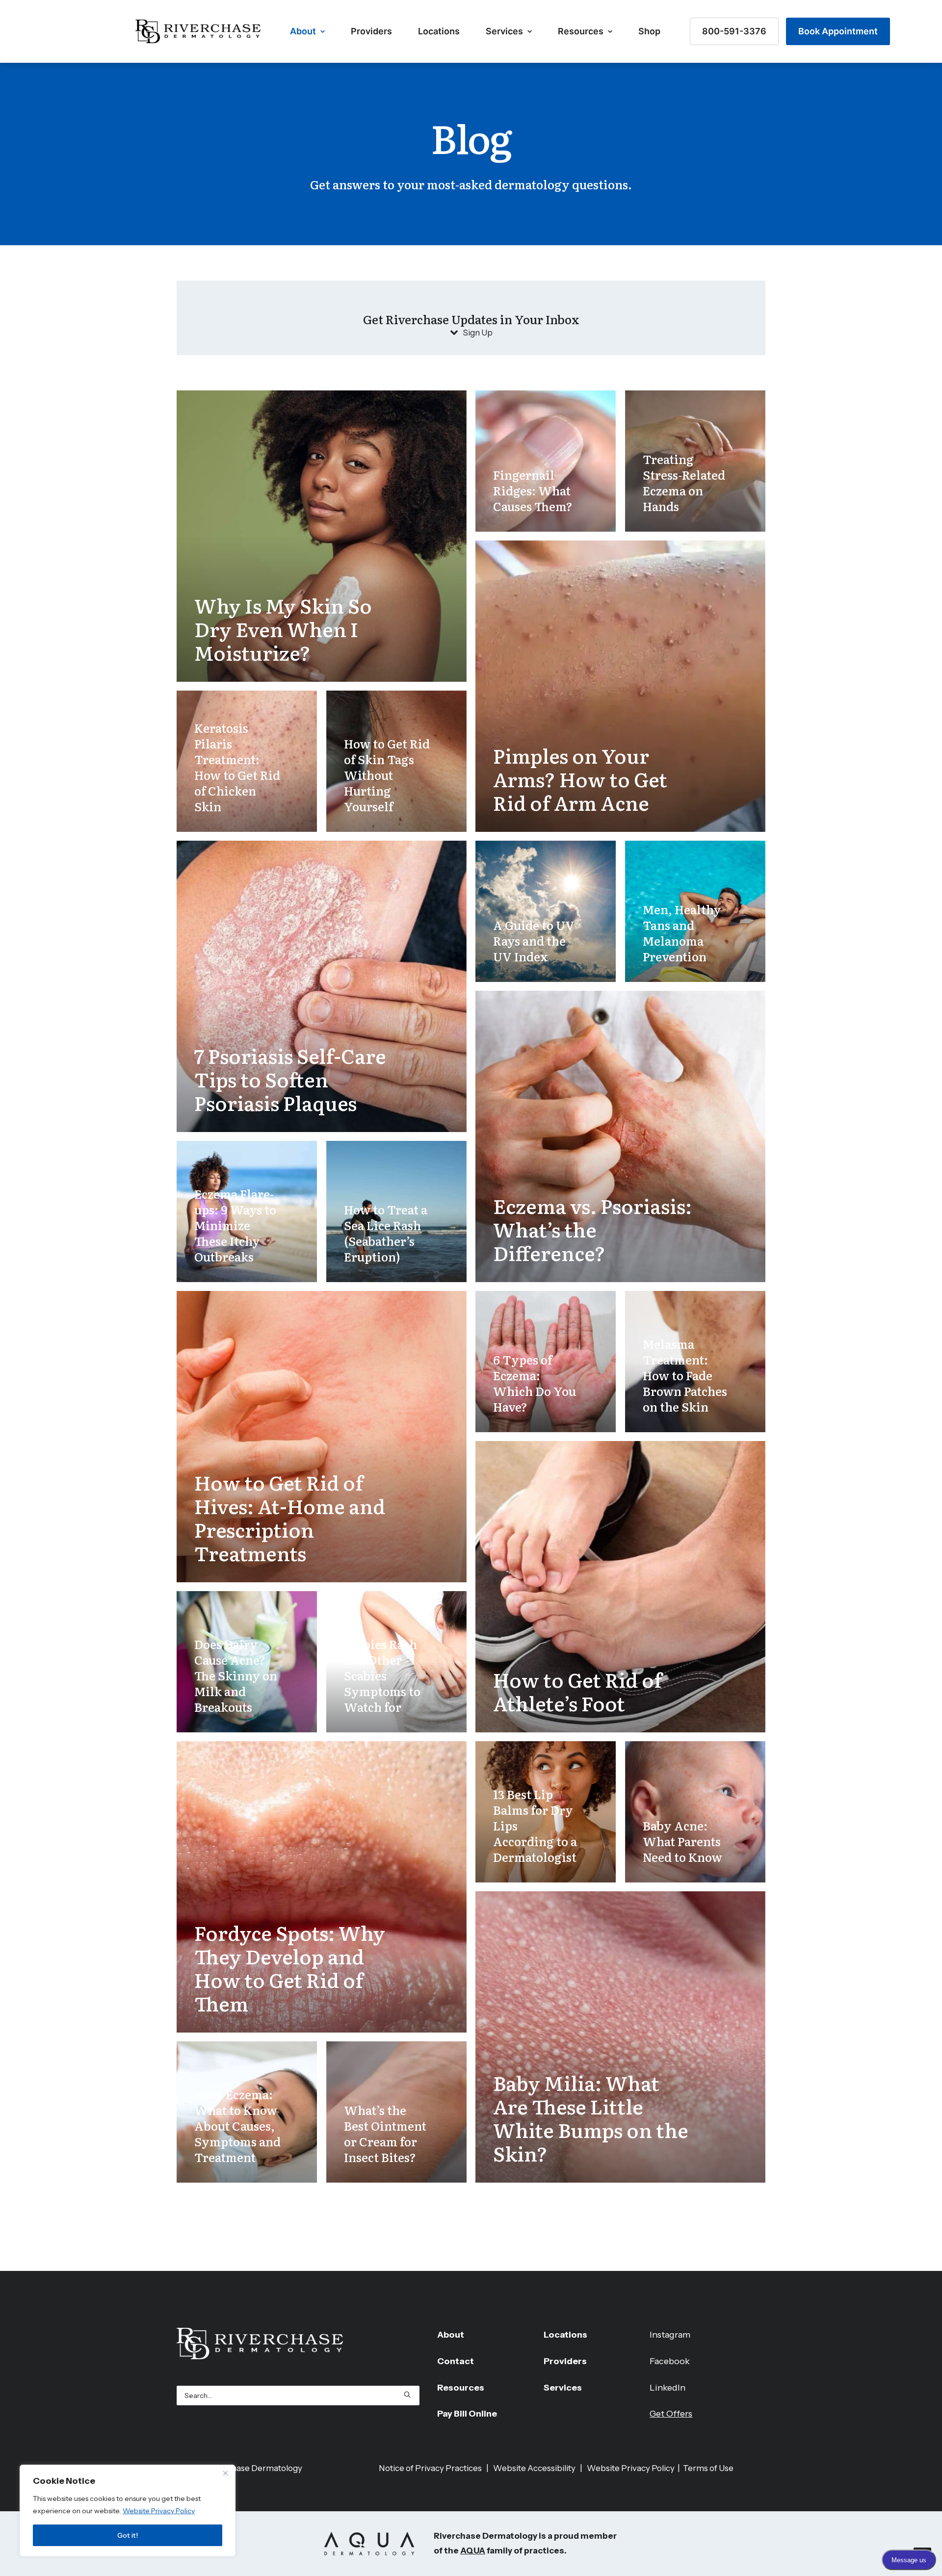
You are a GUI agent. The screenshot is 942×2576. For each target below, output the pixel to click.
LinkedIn (667, 2388)
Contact (456, 2361)
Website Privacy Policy (159, 2511)
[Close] (225, 2473)
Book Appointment (838, 31)
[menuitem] (307, 31)
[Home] (298, 2344)
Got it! (128, 2535)
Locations (439, 31)
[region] (128, 2511)
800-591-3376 (734, 31)
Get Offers (671, 2414)
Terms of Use (708, 2468)
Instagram (670, 2335)
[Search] (298, 2396)
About (303, 31)
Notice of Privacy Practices (430, 2468)
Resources (581, 31)
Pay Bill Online (467, 2414)
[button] (407, 2395)
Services (504, 31)
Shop (649, 31)
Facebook (670, 2361)
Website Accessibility (534, 2468)
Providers (371, 31)
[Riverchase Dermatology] (198, 31)
